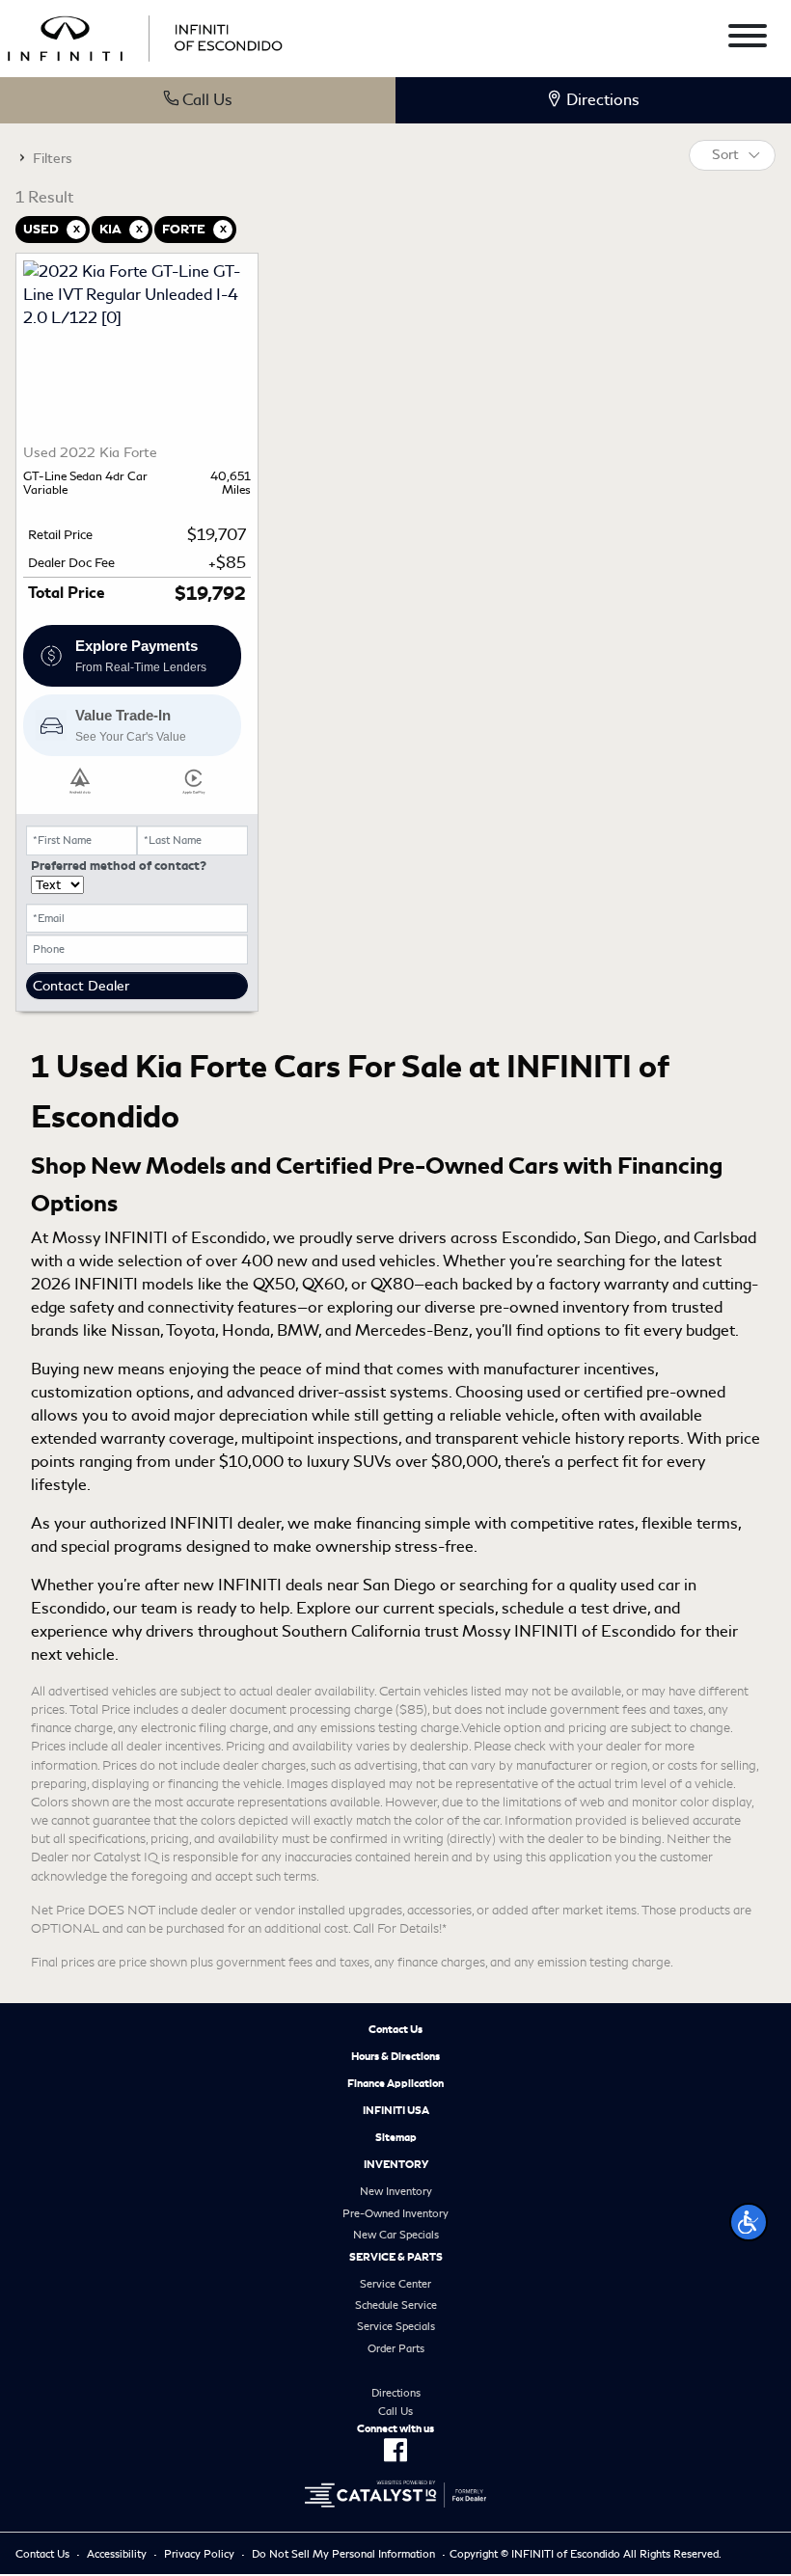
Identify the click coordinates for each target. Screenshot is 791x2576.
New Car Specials (396, 2235)
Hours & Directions (395, 2056)
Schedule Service (396, 2305)
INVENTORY (396, 2164)
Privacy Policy (199, 2554)
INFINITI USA (396, 2110)
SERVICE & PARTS (396, 2257)
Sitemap (396, 2137)
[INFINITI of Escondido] (145, 35)
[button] (749, 2222)
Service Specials (396, 2326)
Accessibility (117, 2554)
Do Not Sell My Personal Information (343, 2554)
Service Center (395, 2284)
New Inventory (396, 2191)
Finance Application (395, 2083)
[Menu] (748, 39)
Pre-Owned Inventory (395, 2213)
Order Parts (396, 2348)
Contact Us (395, 2029)
